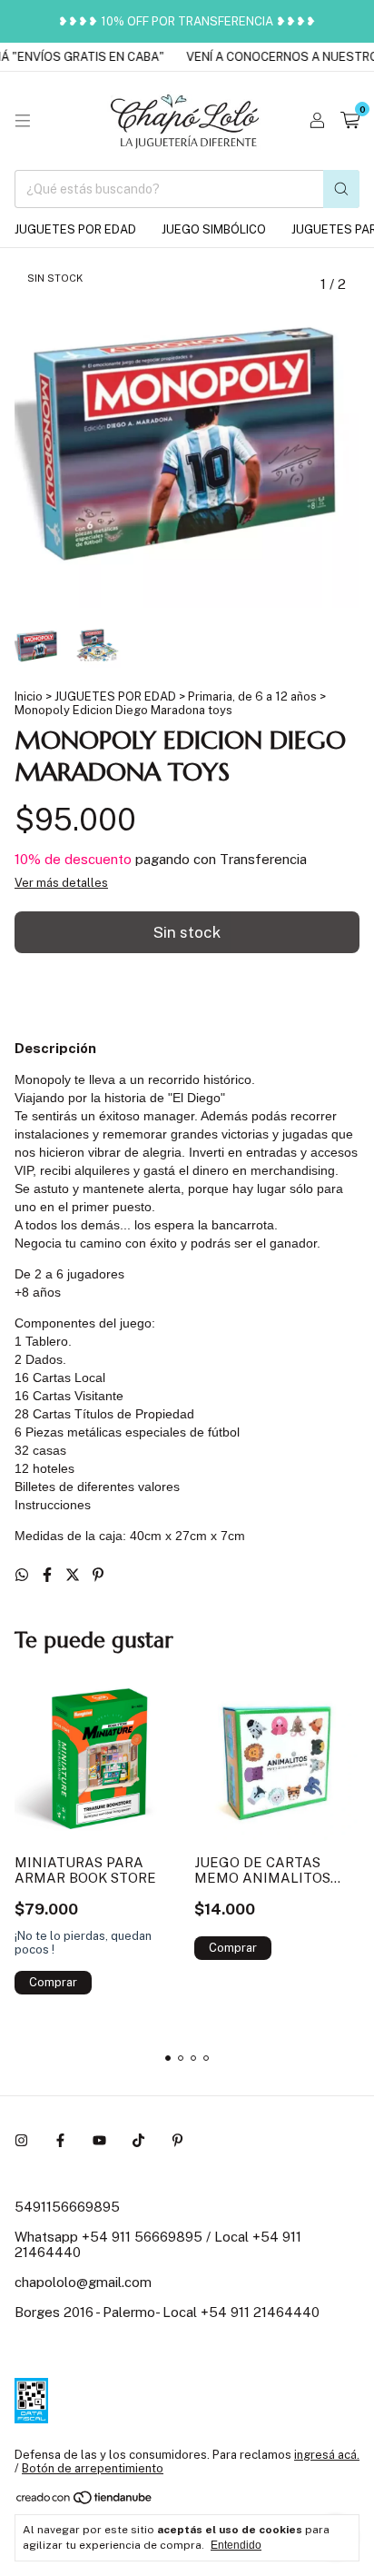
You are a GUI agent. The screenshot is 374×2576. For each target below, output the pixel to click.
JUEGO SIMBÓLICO (214, 229)
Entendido (236, 2545)
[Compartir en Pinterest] (98, 1575)
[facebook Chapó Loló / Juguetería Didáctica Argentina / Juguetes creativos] (60, 2140)
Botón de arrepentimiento (93, 2468)
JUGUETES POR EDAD (75, 229)
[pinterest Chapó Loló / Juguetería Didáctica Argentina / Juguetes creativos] (177, 2140)
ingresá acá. (327, 2455)
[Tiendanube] (85, 2501)
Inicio (29, 696)
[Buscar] (341, 189)
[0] (350, 121)
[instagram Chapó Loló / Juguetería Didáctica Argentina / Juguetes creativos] (21, 2140)
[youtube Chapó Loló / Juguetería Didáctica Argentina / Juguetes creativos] (99, 2140)
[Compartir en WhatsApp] (24, 1575)
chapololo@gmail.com (83, 2282)
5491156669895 (67, 2207)
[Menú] (23, 121)
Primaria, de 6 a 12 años (252, 696)
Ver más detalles (61, 883)
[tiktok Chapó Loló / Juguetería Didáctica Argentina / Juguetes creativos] (138, 2140)
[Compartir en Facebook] (49, 1575)
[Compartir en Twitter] (74, 1575)
